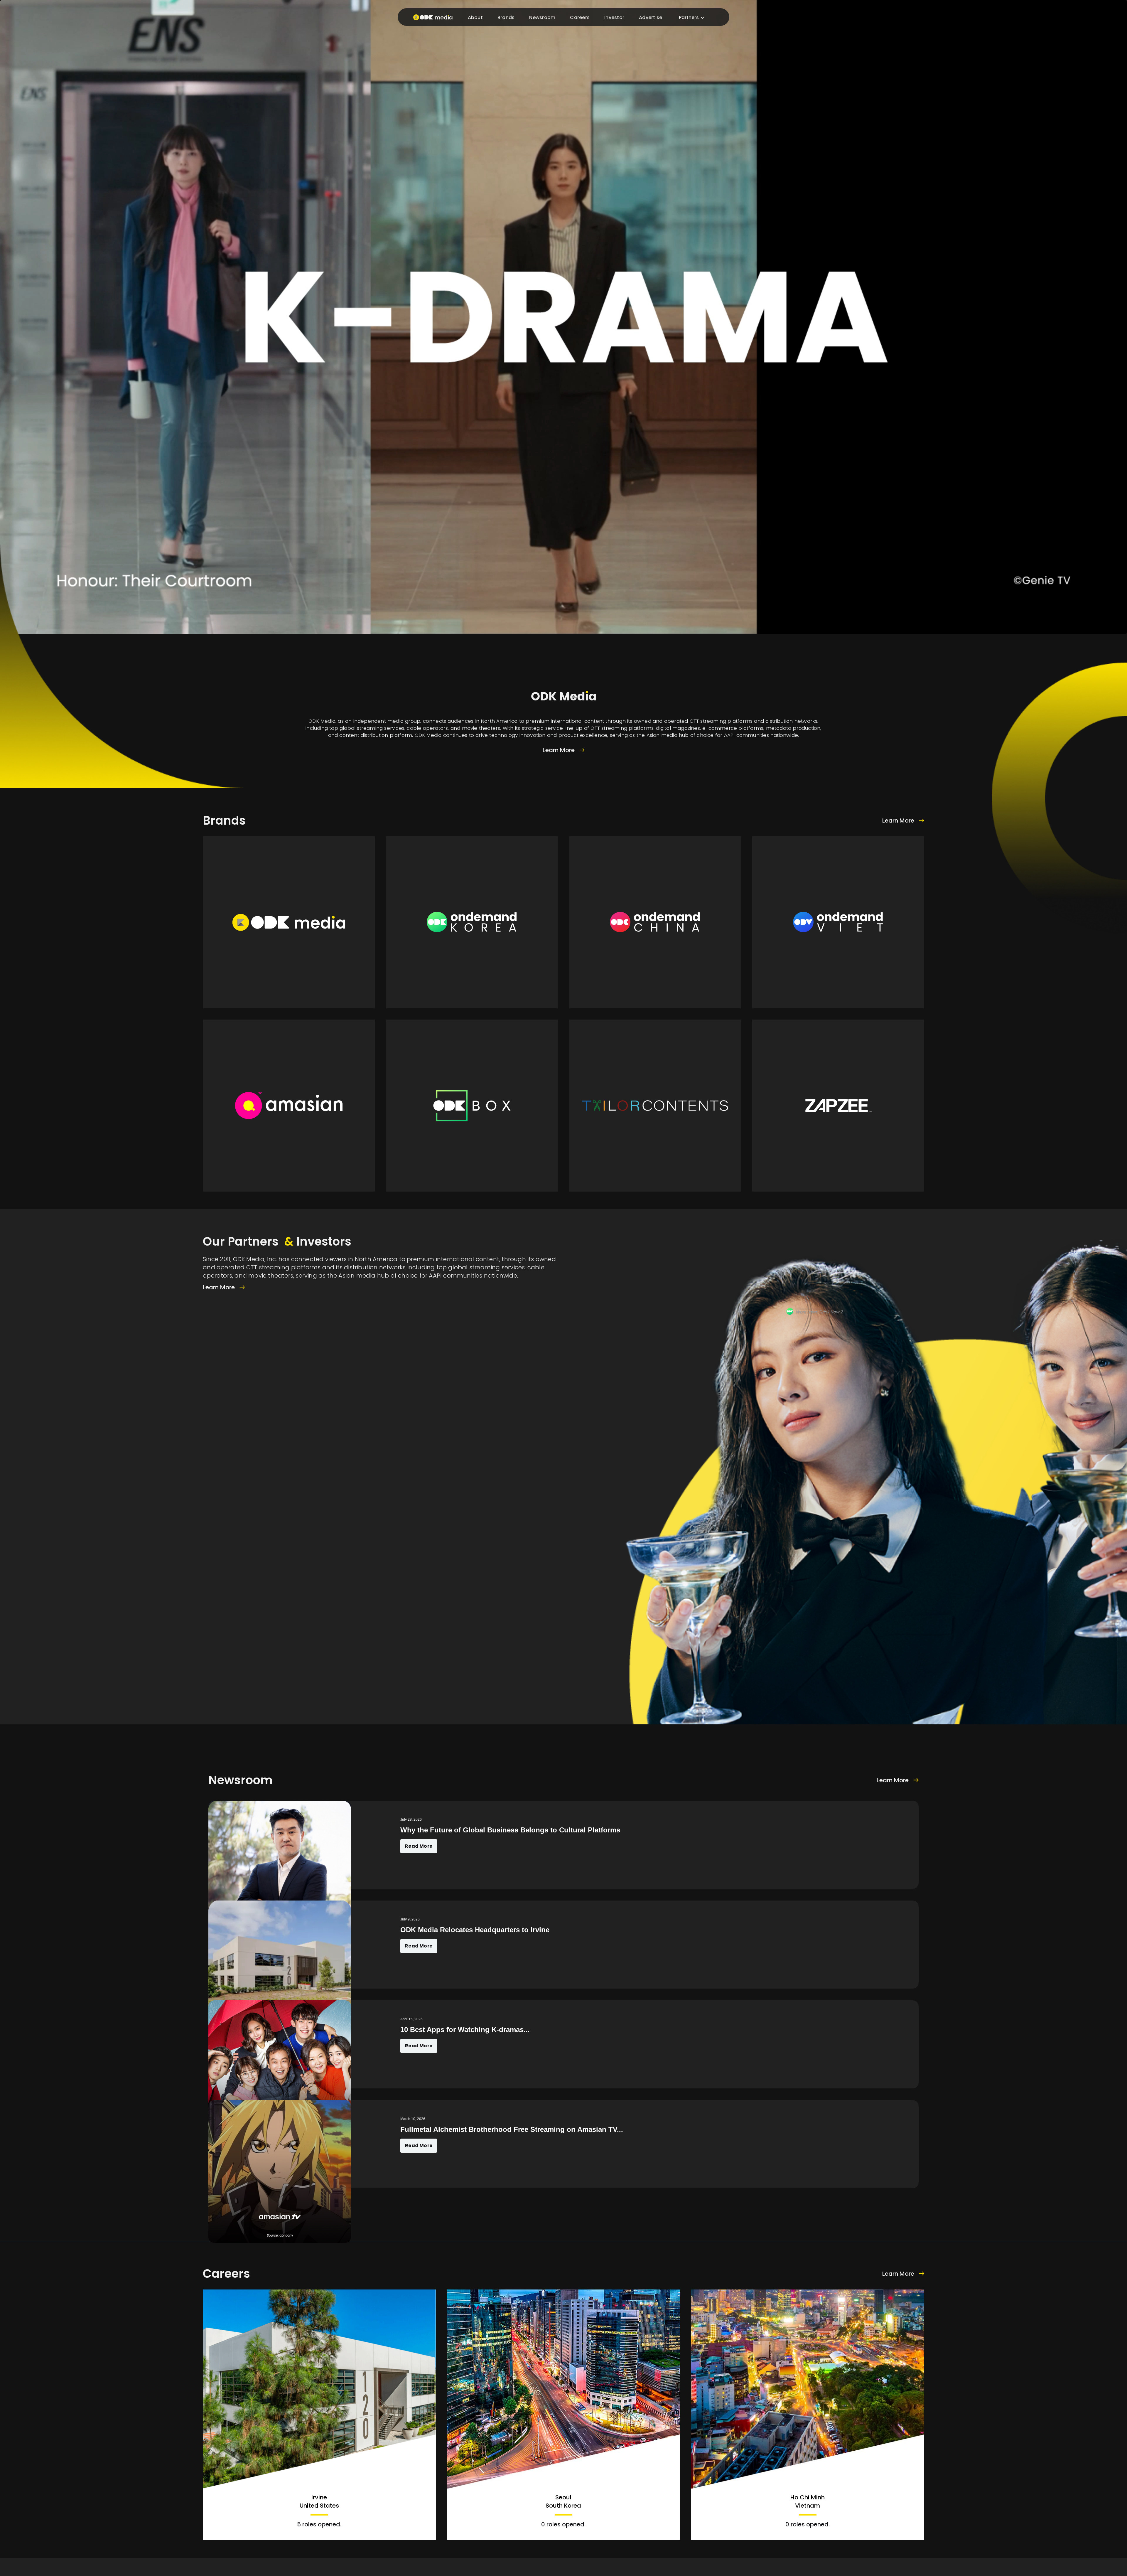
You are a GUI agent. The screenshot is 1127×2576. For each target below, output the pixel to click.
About (475, 17)
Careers (580, 17)
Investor (614, 17)
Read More (419, 1846)
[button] (692, 18)
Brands (506, 17)
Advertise (651, 17)
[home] (431, 17)
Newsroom (542, 17)
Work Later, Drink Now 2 (819, 1312)
